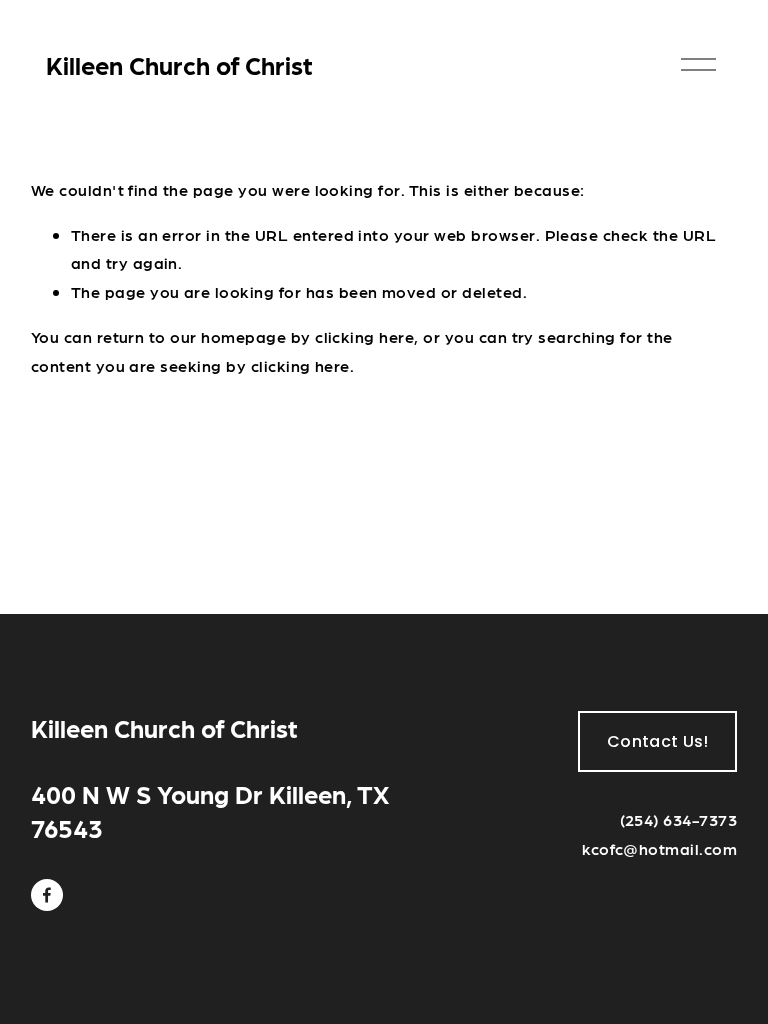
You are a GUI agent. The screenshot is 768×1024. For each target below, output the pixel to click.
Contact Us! (658, 741)
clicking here (364, 336)
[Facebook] (47, 895)
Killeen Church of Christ (179, 64)
